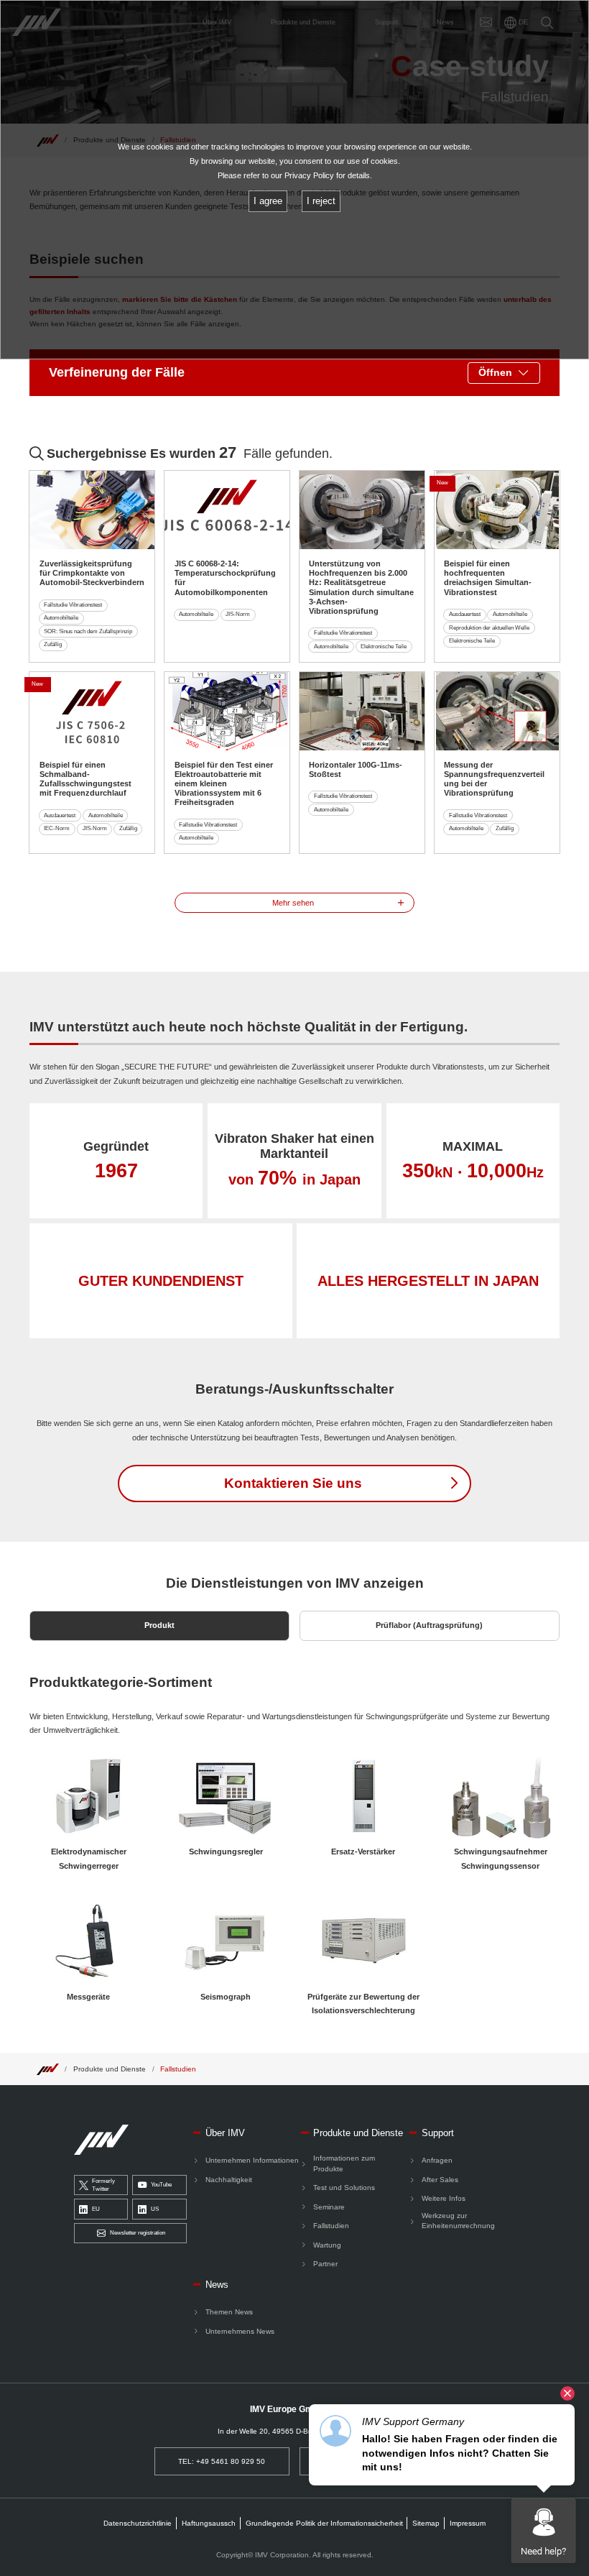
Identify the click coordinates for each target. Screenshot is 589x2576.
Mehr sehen (293, 903)
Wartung (327, 2245)
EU (96, 2209)
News (217, 2285)
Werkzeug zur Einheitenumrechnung (458, 2221)
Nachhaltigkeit (229, 2180)
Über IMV (225, 2133)
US (155, 2209)
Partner (325, 2264)
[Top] (47, 2069)
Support (438, 2133)
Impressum (468, 2523)
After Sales (440, 2180)
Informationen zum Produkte (344, 2163)
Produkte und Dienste (110, 2069)
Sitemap (426, 2523)
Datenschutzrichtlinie (138, 2523)
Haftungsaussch (209, 2523)
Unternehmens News (240, 2331)
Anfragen (437, 2160)
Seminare (329, 2207)
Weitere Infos (444, 2198)
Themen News (229, 2312)
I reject (321, 201)
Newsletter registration (138, 2233)
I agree (268, 201)
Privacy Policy (309, 175)
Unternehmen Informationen (252, 2160)
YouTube (161, 2185)
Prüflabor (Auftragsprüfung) (429, 1625)
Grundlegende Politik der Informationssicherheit (324, 2523)
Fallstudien (178, 2069)
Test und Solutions (344, 2188)
